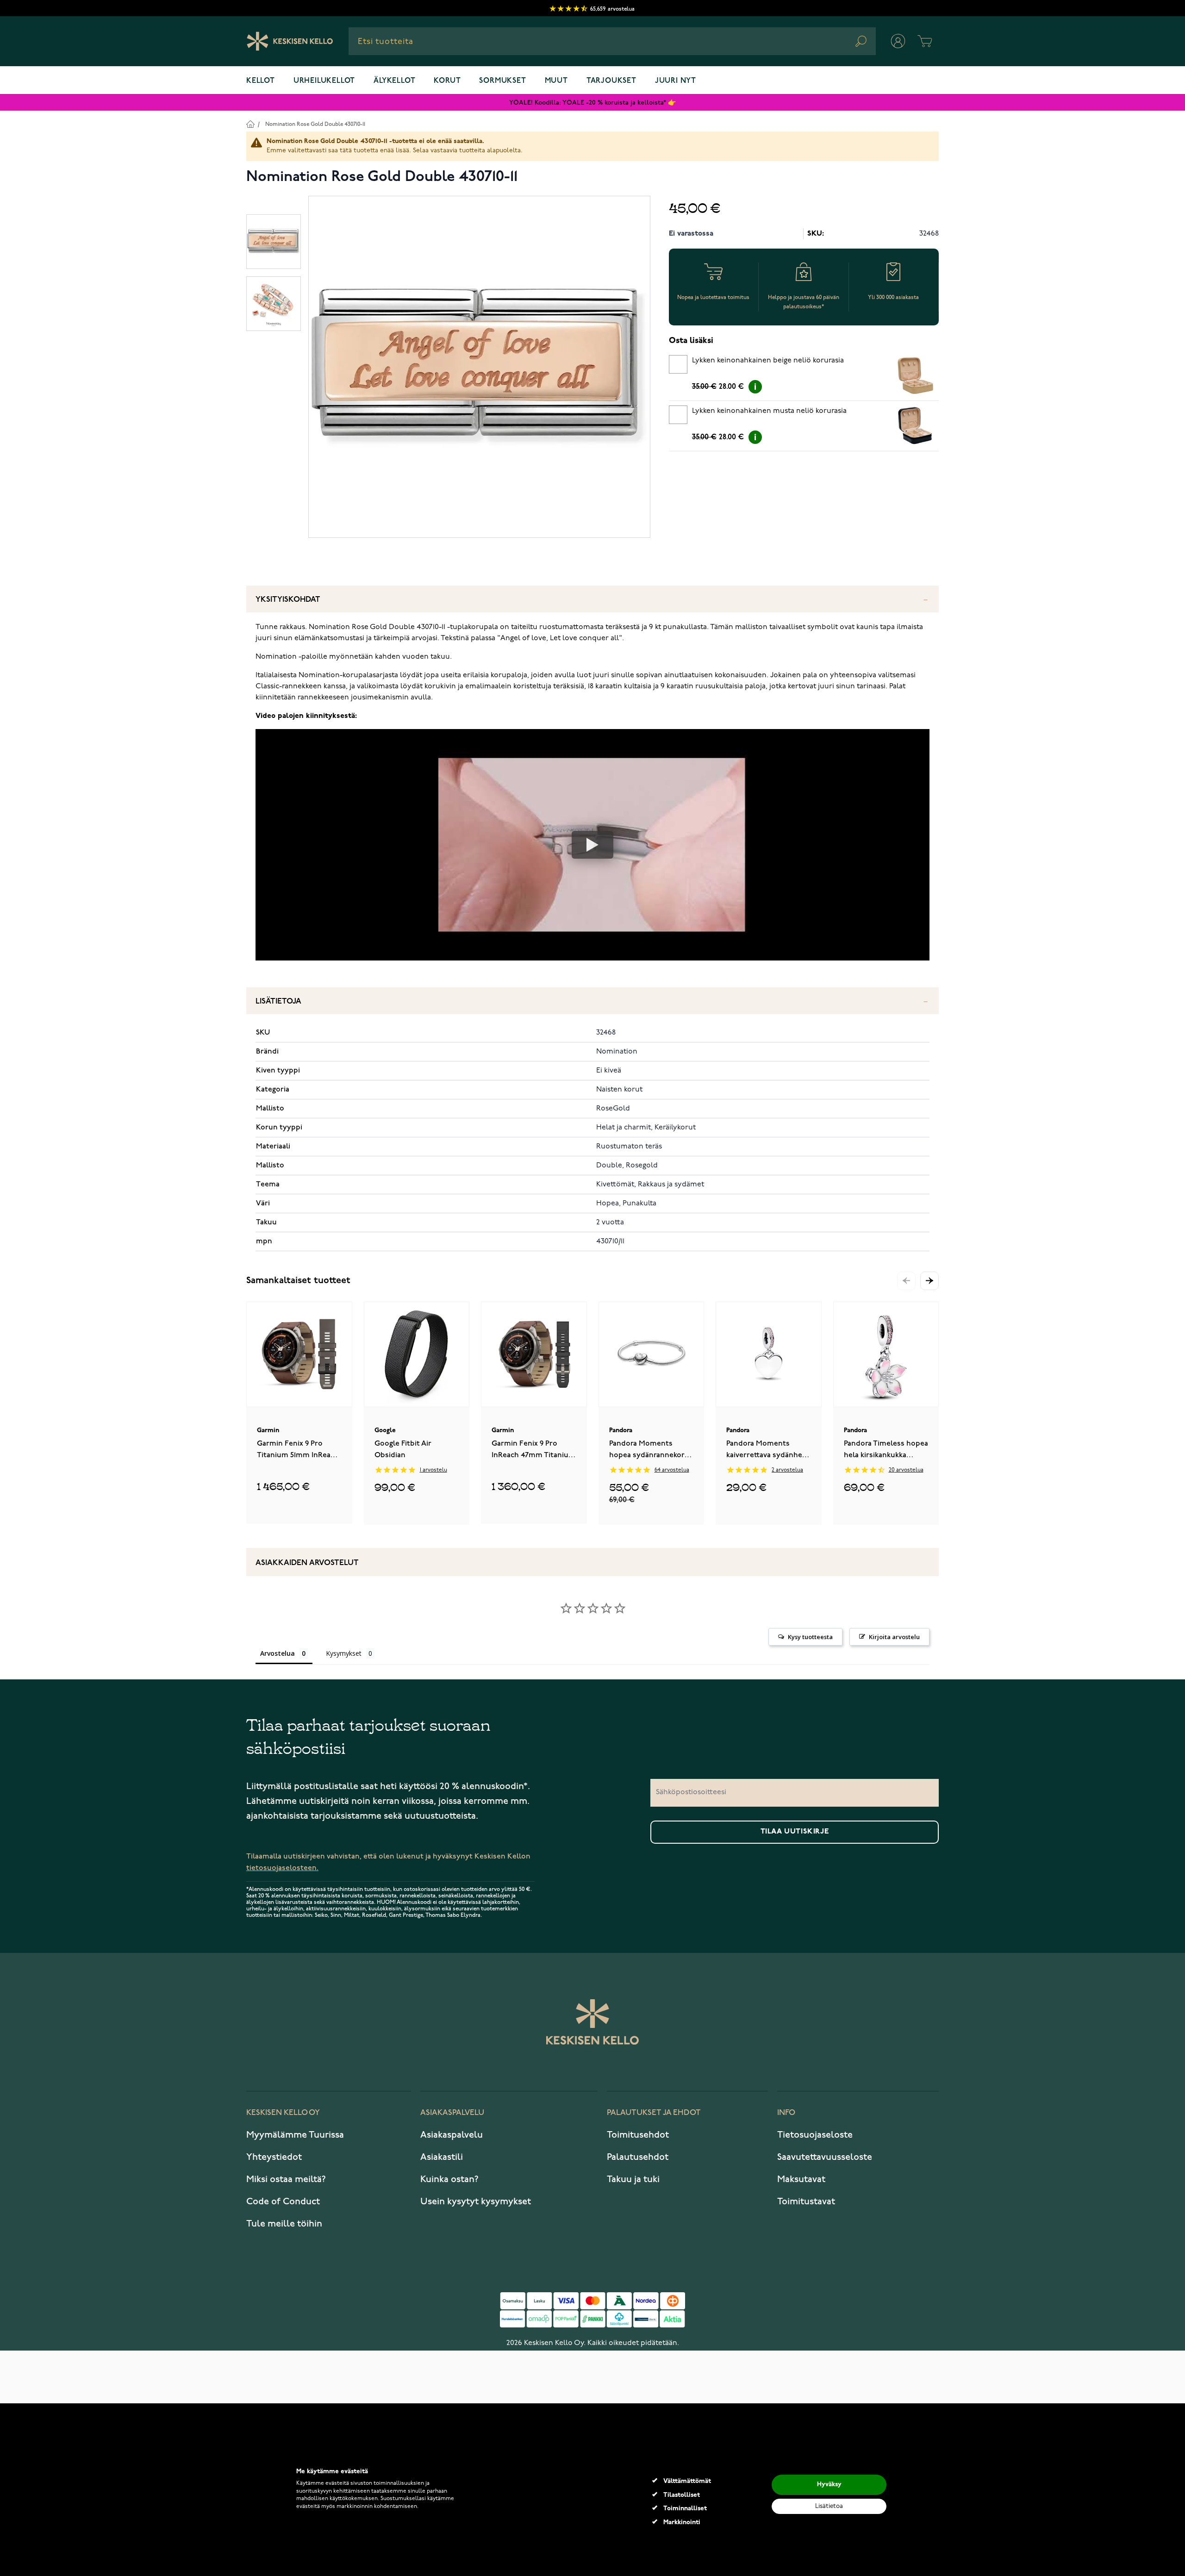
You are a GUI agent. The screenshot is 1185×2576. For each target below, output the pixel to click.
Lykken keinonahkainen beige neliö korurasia (768, 361)
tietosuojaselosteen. (282, 1868)
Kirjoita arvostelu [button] (894, 1637)
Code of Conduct (283, 2202)
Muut (556, 81)
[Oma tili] (898, 41)
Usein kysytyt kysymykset (476, 2202)
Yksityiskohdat (288, 600)
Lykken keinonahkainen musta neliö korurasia (769, 411)
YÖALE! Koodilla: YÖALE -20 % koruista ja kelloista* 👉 (592, 103)
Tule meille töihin (284, 2224)
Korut (447, 81)
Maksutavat (801, 2179)
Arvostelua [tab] (278, 1653)
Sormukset (502, 81)
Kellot (261, 81)
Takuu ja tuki (633, 2179)
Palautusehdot (638, 2157)
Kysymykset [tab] (344, 1653)
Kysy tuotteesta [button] (810, 1637)
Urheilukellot (324, 81)
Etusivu (250, 124)
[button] (929, 1281)
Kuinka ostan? (449, 2179)
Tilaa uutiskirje (795, 1832)
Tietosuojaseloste (815, 2135)
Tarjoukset (611, 81)
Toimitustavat (806, 2202)
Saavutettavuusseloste (825, 2157)
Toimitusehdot (638, 2135)
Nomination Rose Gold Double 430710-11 (315, 124)
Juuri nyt (676, 81)
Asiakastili (442, 2157)
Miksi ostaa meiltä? (286, 2179)
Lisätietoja (278, 1001)
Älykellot (394, 81)
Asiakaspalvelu (452, 2135)
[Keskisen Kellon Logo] (290, 41)
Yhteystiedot (274, 2157)
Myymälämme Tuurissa (295, 2135)
